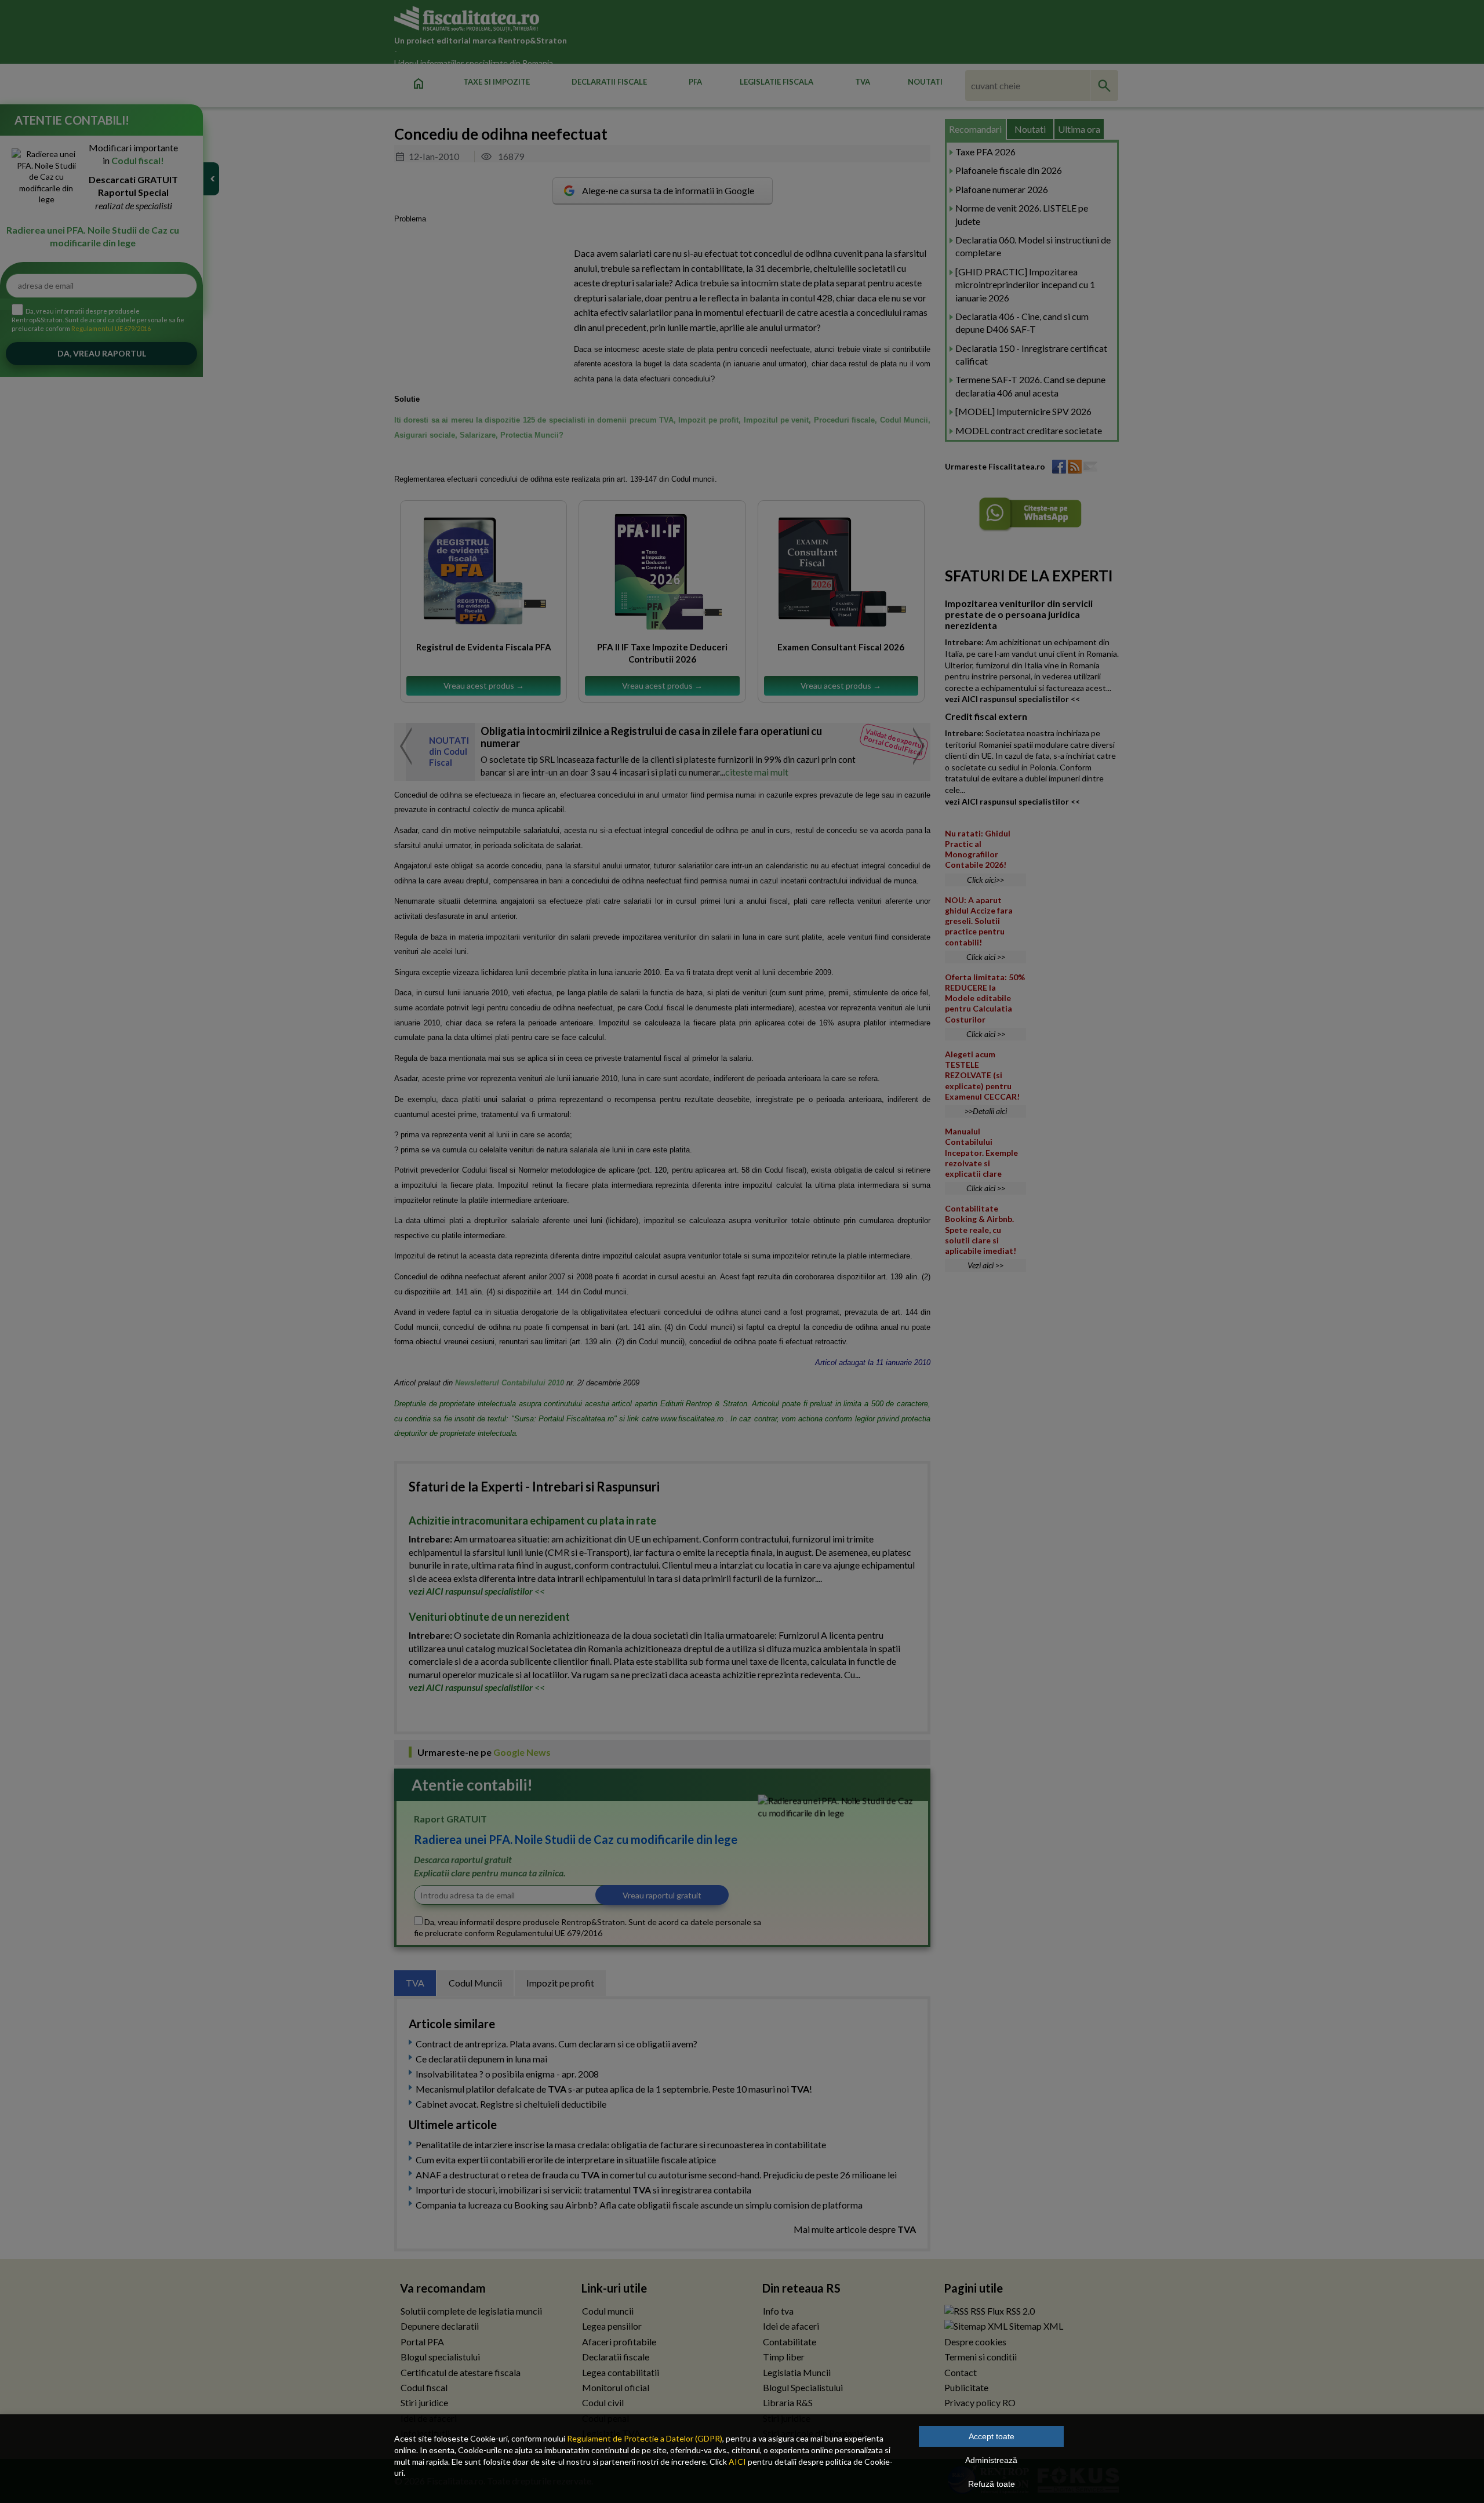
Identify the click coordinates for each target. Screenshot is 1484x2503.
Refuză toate (992, 2484)
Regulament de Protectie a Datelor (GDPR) (645, 2438)
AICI (737, 2462)
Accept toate (992, 2436)
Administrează (991, 2460)
